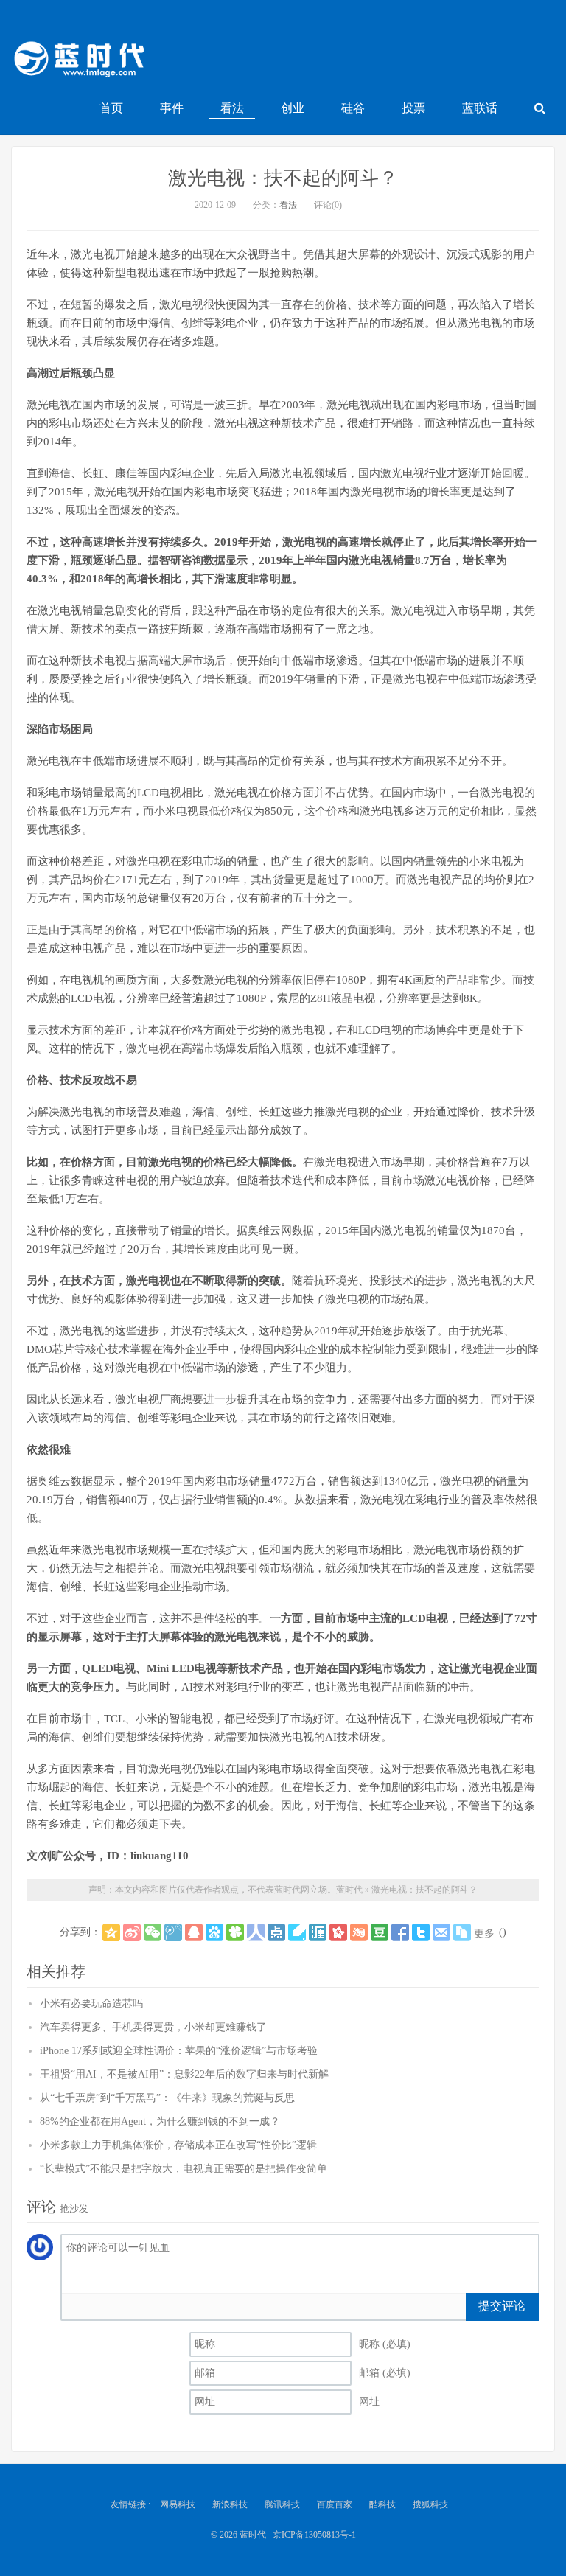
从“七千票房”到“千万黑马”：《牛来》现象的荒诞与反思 (167, 2098)
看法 (232, 108)
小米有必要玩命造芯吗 (91, 2004)
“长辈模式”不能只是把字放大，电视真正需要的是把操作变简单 (184, 2169)
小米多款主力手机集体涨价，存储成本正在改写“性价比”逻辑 (178, 2145)
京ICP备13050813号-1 (314, 2535)
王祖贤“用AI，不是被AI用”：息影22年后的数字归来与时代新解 (184, 2074)
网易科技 (178, 2504)
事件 (172, 108)
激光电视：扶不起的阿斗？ (283, 178)
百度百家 (335, 2504)
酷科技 (382, 2504)
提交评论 (502, 2306)
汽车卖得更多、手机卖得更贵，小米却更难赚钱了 (153, 2027)
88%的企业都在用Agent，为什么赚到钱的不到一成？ (160, 2121)
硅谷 (353, 108)
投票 (413, 108)
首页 (111, 108)
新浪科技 (230, 2504)
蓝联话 (480, 108)
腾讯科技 (282, 2504)
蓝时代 (78, 63)
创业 (293, 108)
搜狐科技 (430, 2504)
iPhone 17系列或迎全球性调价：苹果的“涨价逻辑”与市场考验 (179, 2051)
